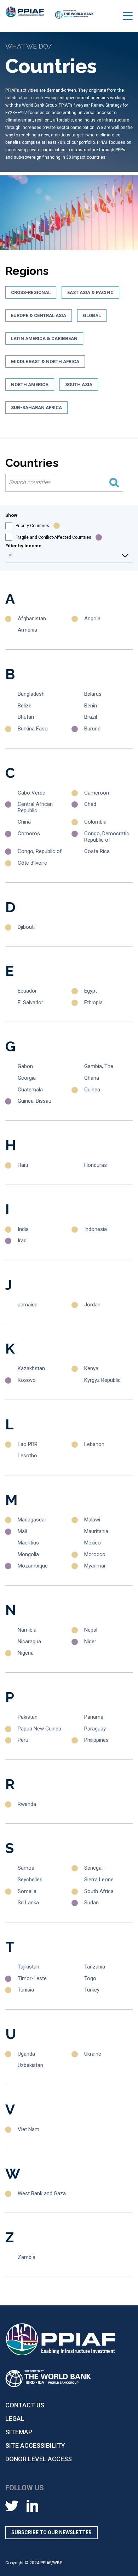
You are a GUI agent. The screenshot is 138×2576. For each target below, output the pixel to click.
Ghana (92, 1078)
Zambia (27, 2257)
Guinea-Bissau (34, 1101)
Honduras (96, 1165)
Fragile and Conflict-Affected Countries (53, 537)
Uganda (26, 2054)
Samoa (26, 1868)
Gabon (25, 1066)
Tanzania (95, 1967)
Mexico (93, 1543)
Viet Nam (28, 2129)
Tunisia (26, 1990)
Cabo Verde (31, 793)
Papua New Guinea (39, 1729)
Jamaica (28, 1305)
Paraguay (95, 1729)
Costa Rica (97, 851)
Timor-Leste (32, 1978)
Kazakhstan (31, 1368)
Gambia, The (99, 1066)
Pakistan (28, 1717)
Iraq (22, 1241)
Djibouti (26, 927)
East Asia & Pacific (90, 292)
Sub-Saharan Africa (36, 408)
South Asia (79, 385)
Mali (22, 1531)
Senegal (93, 1868)
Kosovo (27, 1380)
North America (30, 385)
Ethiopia (93, 1002)
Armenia (27, 630)
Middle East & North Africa (45, 361)
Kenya (91, 1368)
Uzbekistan (30, 2065)
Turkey (92, 1990)
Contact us (25, 2405)
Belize (25, 706)
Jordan (92, 1305)
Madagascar (32, 1520)
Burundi (93, 729)
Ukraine (93, 2054)
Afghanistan (32, 618)
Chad (90, 804)
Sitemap (19, 2432)
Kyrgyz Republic (102, 1380)
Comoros (29, 834)
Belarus (93, 694)
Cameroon (97, 793)
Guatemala (30, 1090)
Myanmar (95, 1566)
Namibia (27, 1630)
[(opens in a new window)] (74, 17)
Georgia (27, 1078)
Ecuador (27, 991)
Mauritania (96, 1531)
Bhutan (26, 717)
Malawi (92, 1520)
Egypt (91, 991)
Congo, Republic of (40, 851)
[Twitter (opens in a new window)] (12, 2506)
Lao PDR (28, 1444)
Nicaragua (29, 1642)
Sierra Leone (99, 1880)
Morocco (95, 1554)
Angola (92, 618)
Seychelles (30, 1880)
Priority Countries (32, 526)
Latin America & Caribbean (44, 338)
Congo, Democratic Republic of (107, 837)
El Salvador (30, 1002)
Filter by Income (23, 546)
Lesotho (27, 1456)
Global (92, 315)
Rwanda (27, 1804)
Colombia (95, 822)
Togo (90, 1978)
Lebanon (94, 1444)
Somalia (27, 1891)
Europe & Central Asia (39, 315)
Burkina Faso (33, 729)
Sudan (91, 1903)
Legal (15, 2419)
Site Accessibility (35, 2445)
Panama (94, 1717)
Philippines (96, 1740)
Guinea (92, 1090)
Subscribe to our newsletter (51, 2532)
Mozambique (33, 1566)
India (23, 1229)
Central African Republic (35, 807)
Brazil (91, 717)
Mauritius (28, 1543)
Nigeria (26, 1653)
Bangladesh (31, 694)
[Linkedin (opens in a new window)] (32, 2506)
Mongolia (28, 1554)
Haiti (23, 1165)
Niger (90, 1642)
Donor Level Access (39, 2459)
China (24, 822)
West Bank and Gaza (42, 2193)
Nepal (91, 1630)
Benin (91, 706)
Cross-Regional (31, 292)
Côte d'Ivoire (32, 863)
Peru (23, 1740)
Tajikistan (28, 1967)
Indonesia (96, 1229)
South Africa (99, 1891)
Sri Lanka (28, 1903)
